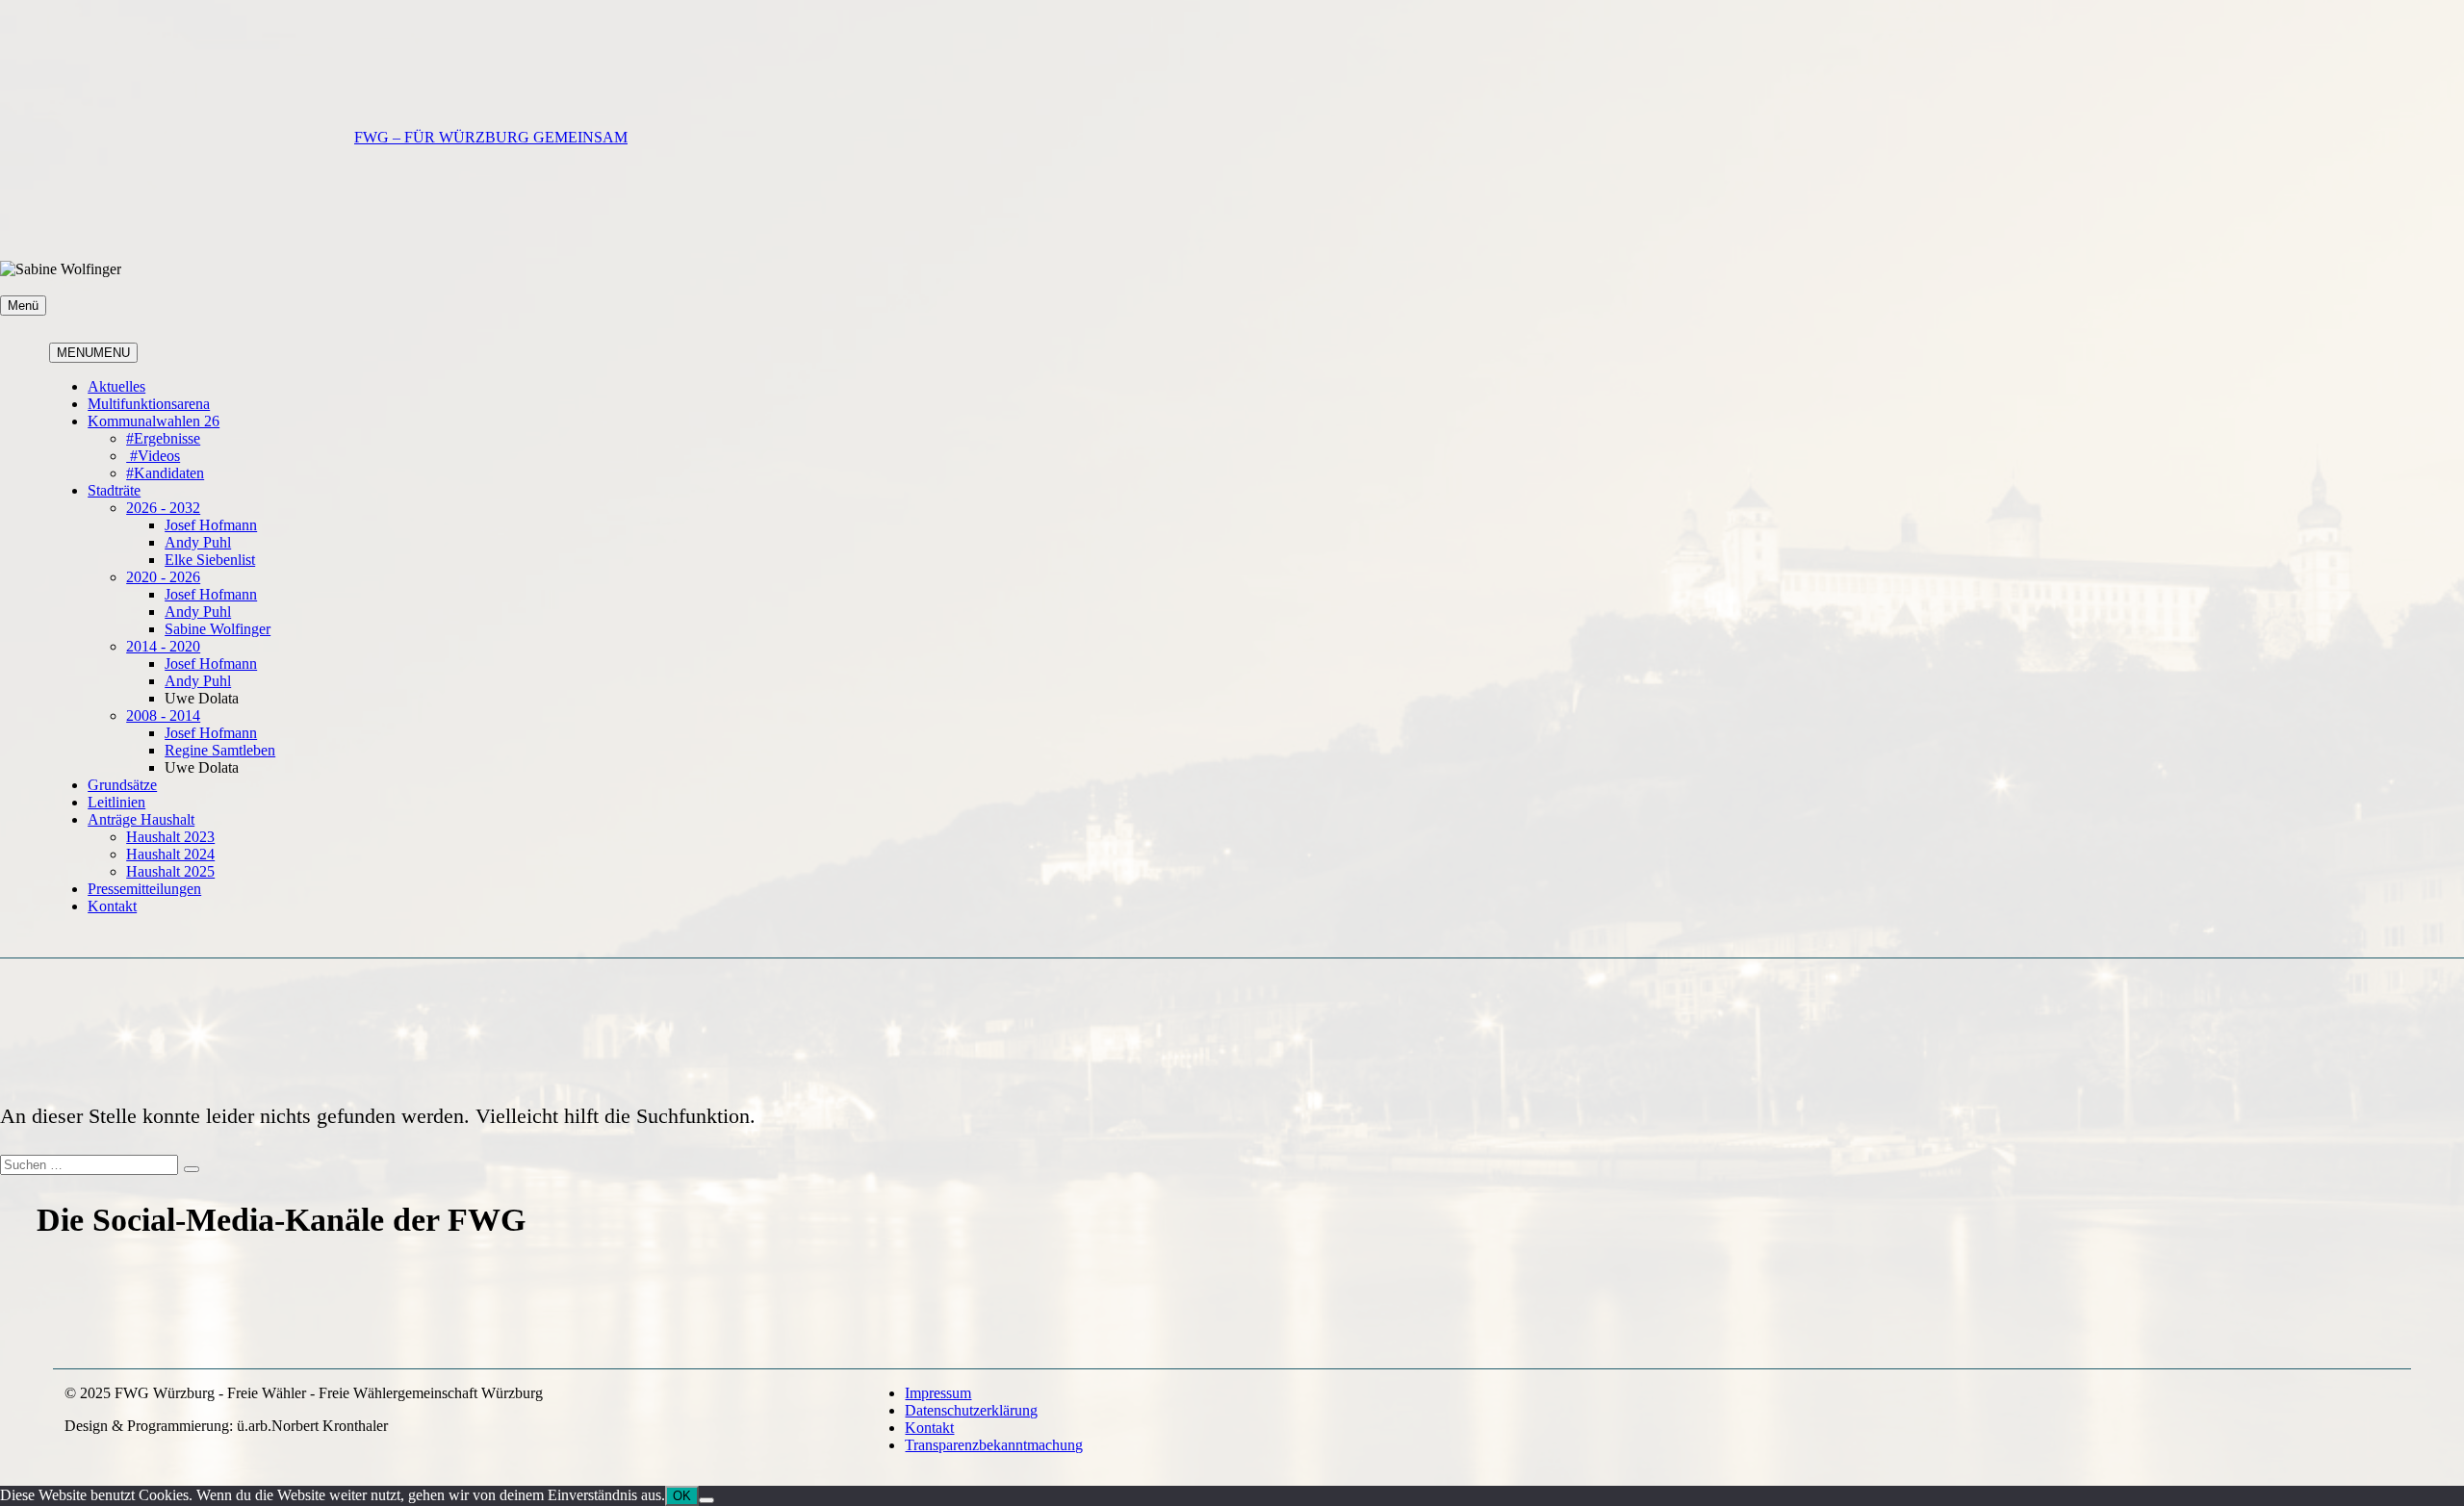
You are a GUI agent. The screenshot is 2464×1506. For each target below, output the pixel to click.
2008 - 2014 (163, 715)
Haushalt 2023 (170, 837)
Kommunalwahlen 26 (154, 421)
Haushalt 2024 (170, 854)
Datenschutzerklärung (971, 1410)
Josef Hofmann (211, 525)
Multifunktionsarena (149, 404)
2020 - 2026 (163, 577)
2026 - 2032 (163, 508)
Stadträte (114, 490)
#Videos (153, 456)
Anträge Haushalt (141, 819)
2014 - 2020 (163, 646)
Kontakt (112, 906)
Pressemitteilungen (144, 889)
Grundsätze (122, 785)
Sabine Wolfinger (218, 629)
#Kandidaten (165, 473)
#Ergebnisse (163, 438)
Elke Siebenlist (210, 560)
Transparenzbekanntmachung (994, 1445)
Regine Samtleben (220, 750)
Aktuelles (116, 386)
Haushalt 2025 (170, 871)
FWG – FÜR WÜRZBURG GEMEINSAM (491, 137)
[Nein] (706, 1500)
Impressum (938, 1393)
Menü (23, 306)
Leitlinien (116, 802)
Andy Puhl (198, 542)
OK (682, 1496)
